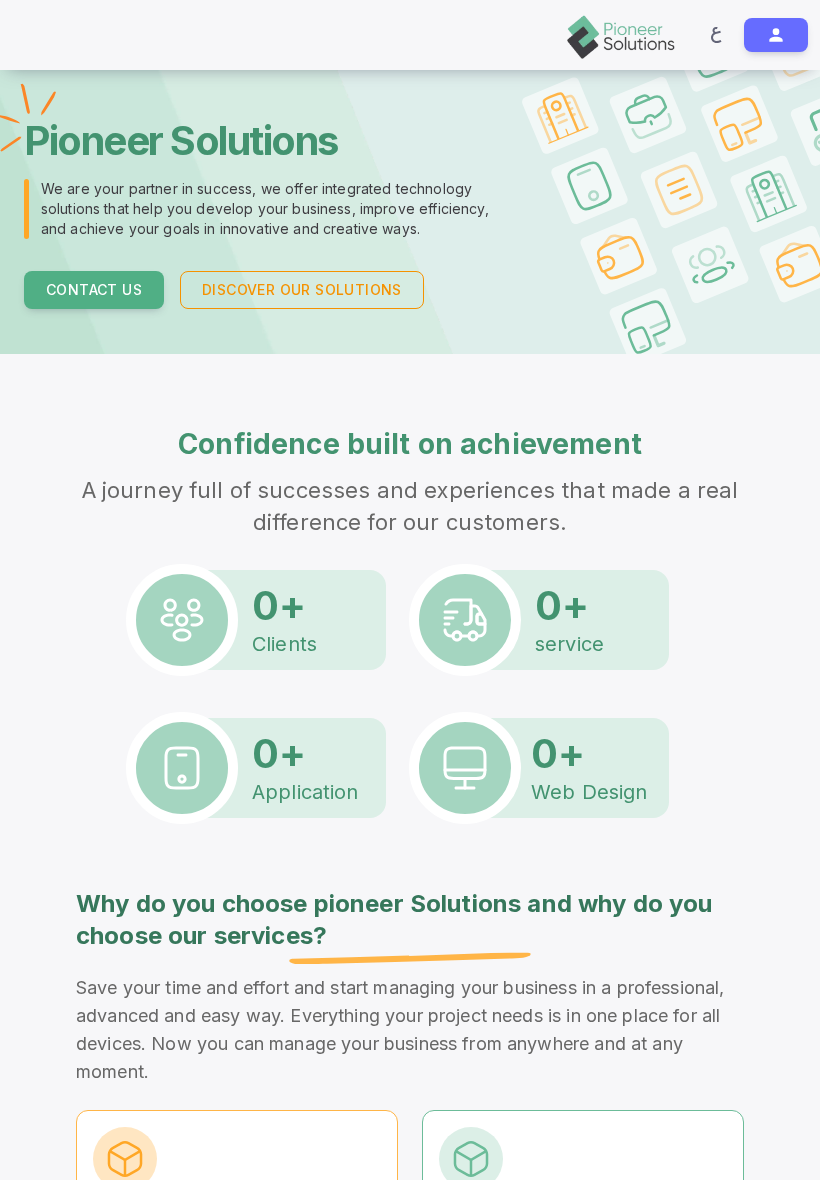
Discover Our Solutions (302, 304)
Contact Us (94, 304)
